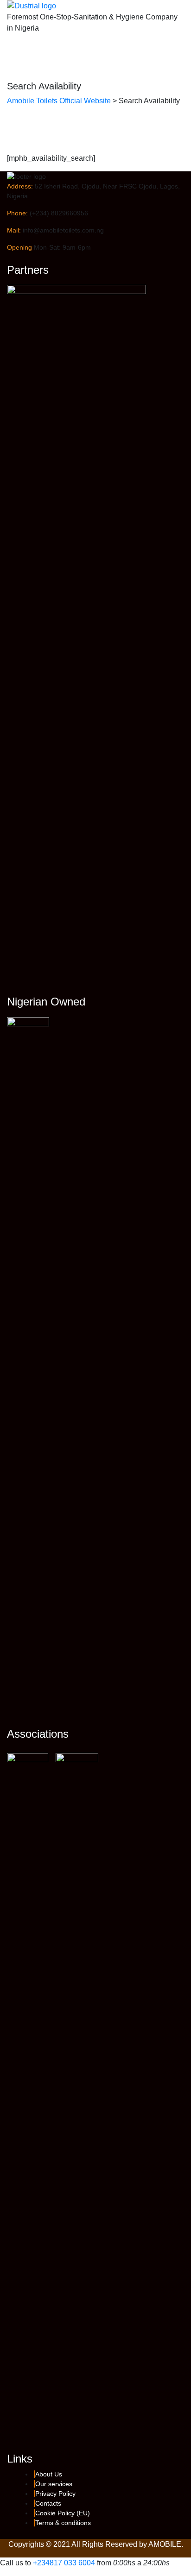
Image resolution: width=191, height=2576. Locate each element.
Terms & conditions (63, 2523)
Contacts (48, 2503)
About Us (49, 2474)
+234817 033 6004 (64, 2563)
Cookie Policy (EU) (63, 2513)
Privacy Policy (55, 2494)
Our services (54, 2484)
